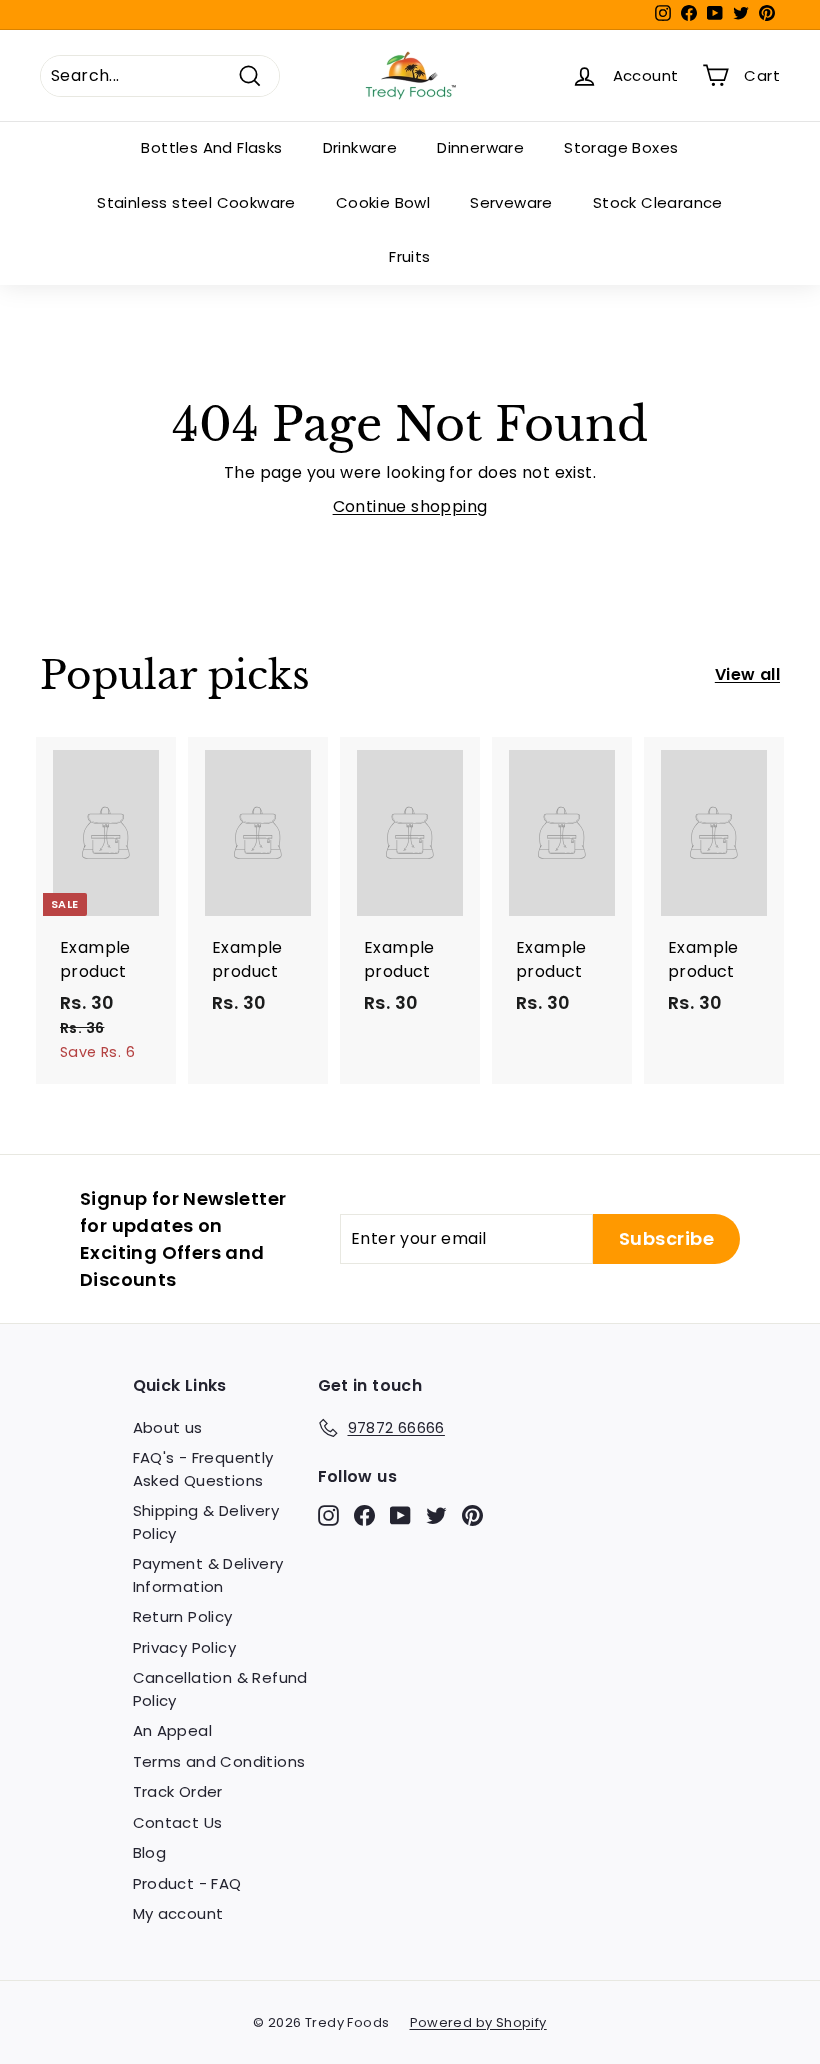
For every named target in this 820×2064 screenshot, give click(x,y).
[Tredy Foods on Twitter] (436, 1515)
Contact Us (178, 1822)
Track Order (178, 1791)
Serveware (511, 202)
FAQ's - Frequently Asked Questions (203, 1469)
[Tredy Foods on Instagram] (328, 1515)
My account (178, 1913)
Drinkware (360, 147)
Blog (150, 1852)
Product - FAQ (187, 1883)
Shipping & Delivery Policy (206, 1522)
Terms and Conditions (219, 1761)
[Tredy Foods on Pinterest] (472, 1515)
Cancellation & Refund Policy (220, 1689)
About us (168, 1427)
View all (747, 674)
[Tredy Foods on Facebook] (364, 1515)
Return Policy (183, 1616)
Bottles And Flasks (211, 147)
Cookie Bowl (383, 202)
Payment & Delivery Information (208, 1575)
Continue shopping (410, 506)
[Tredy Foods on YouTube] (400, 1515)
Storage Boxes (621, 147)
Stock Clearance (658, 202)
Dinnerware (480, 147)
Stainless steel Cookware (196, 202)
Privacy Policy (185, 1647)
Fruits (409, 256)
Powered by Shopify (478, 2022)
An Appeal (173, 1730)
